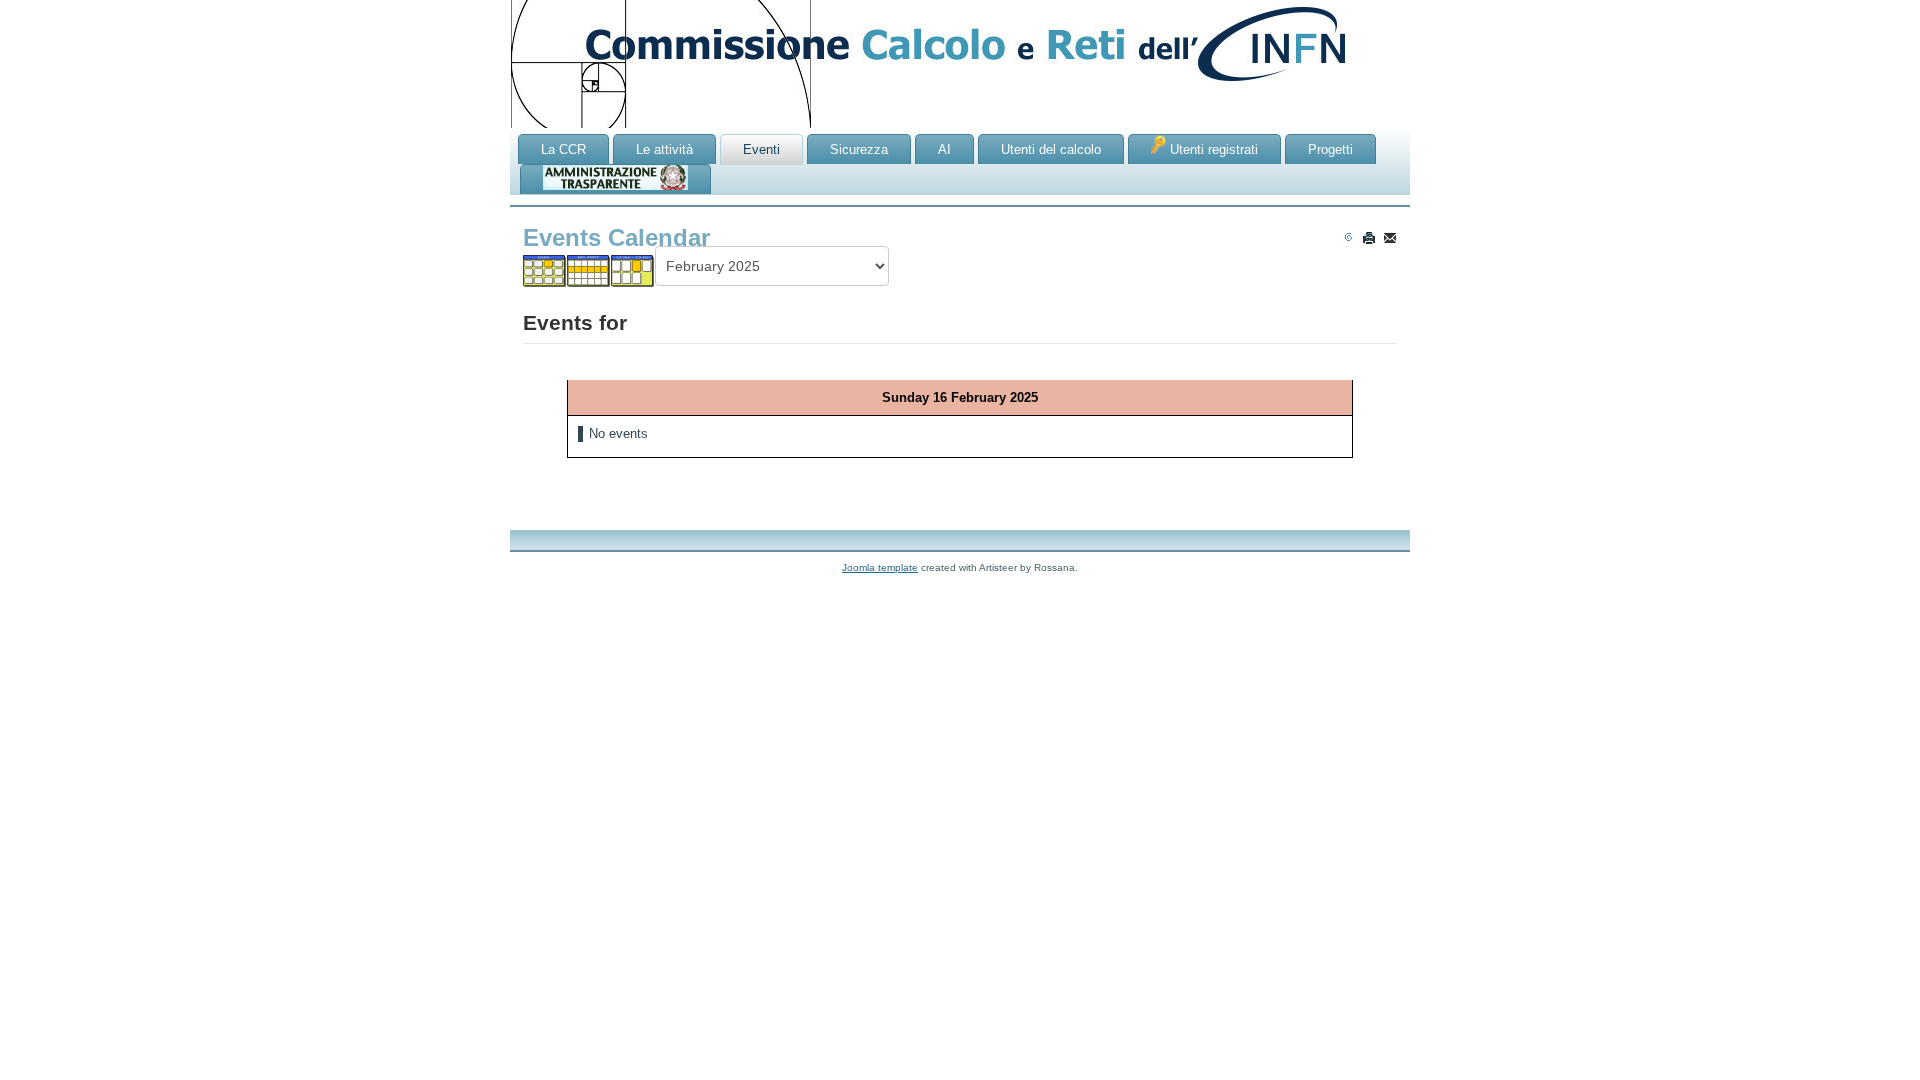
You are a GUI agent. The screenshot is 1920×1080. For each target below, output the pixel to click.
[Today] (633, 270)
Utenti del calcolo (1051, 149)
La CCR (563, 149)
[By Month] (545, 270)
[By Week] (589, 270)
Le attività (664, 149)
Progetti (1330, 149)
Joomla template (880, 567)
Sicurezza (859, 149)
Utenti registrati (1212, 149)
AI (944, 149)
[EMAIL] (1390, 237)
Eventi (761, 149)
